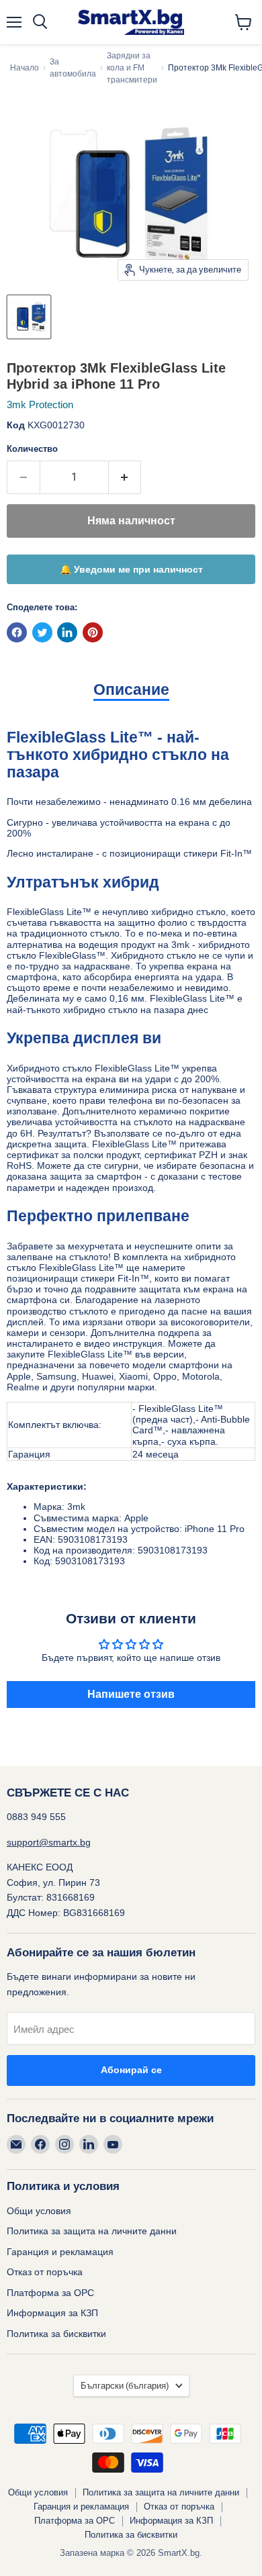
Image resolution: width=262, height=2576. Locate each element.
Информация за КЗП (52, 2313)
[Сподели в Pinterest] (93, 632)
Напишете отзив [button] (131, 1694)
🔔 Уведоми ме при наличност (131, 569)
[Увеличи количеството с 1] (125, 477)
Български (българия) (125, 2386)
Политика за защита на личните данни (92, 2231)
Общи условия (39, 2211)
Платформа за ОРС (50, 2293)
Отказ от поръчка (45, 2272)
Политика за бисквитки (56, 2334)
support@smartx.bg (49, 1842)
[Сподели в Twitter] (42, 632)
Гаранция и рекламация (60, 2252)
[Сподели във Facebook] (17, 632)
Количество (32, 449)
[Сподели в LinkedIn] (67, 632)
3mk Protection (40, 404)
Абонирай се (131, 2070)
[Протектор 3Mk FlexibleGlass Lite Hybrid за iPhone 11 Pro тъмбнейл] (29, 317)
